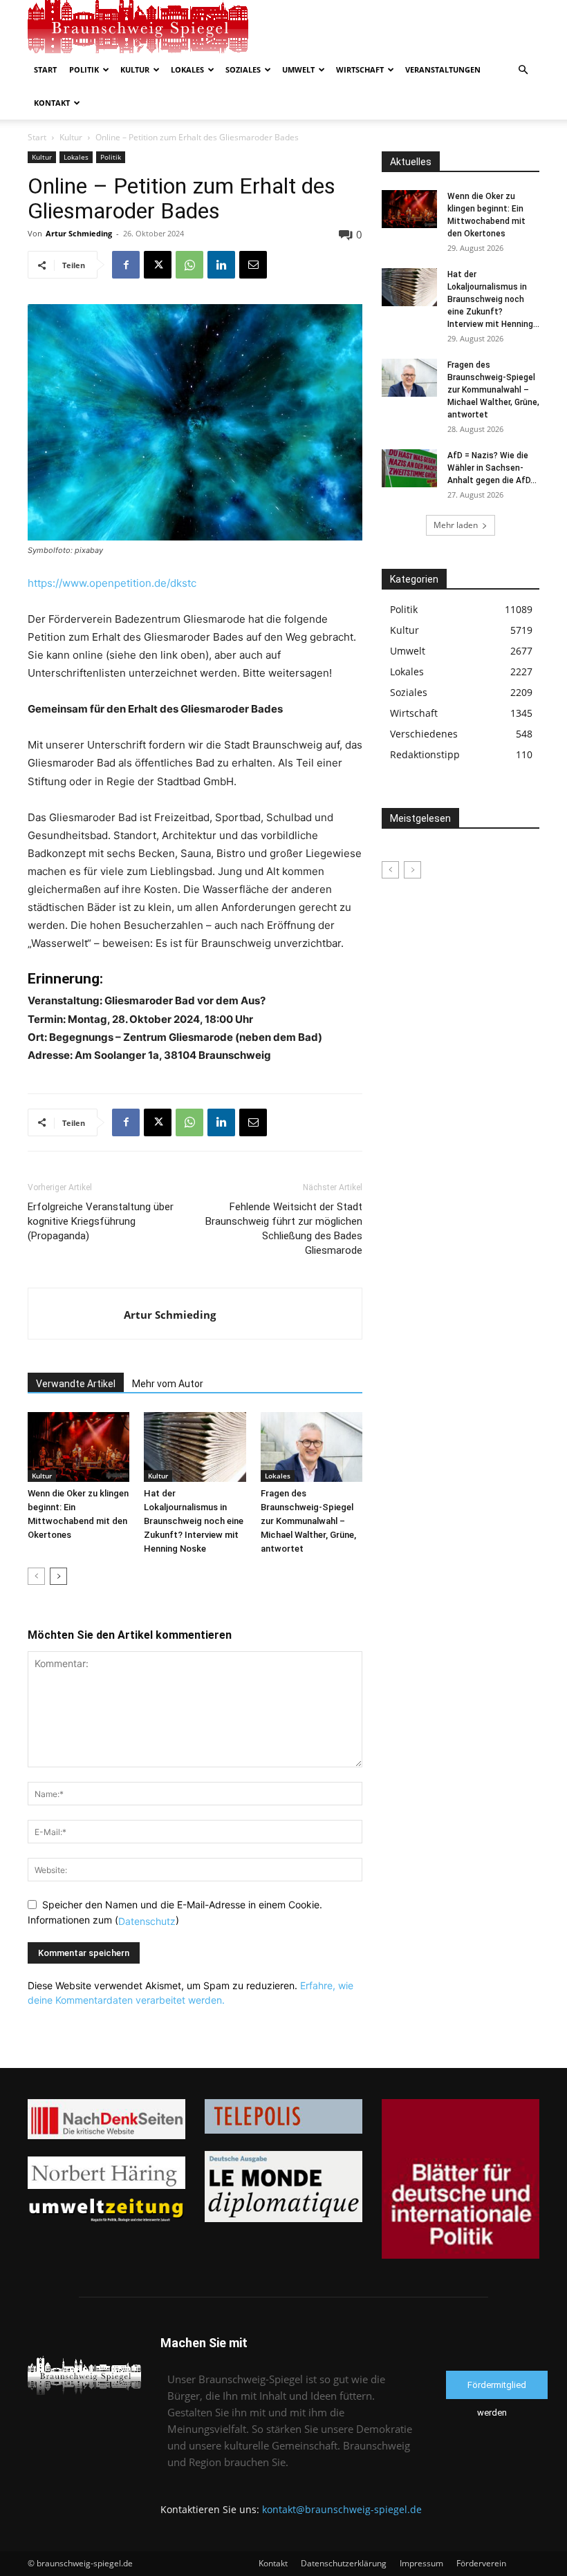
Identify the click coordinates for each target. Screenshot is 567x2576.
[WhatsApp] (189, 265)
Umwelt (298, 69)
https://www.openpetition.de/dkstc (112, 583)
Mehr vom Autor (168, 1384)
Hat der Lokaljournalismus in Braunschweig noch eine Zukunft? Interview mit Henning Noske (194, 1521)
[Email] (253, 265)
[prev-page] (36, 1576)
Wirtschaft (360, 69)
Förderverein (481, 2563)
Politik (84, 69)
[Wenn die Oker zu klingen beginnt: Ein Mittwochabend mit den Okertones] (78, 1447)
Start (45, 69)
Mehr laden (456, 525)
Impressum (421, 2563)
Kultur (135, 69)
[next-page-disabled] (412, 870)
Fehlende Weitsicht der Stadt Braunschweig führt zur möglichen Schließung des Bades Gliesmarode (284, 1229)
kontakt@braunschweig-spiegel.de (342, 2509)
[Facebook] (126, 265)
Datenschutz (147, 1920)
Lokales (187, 69)
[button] (523, 70)
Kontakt (52, 103)
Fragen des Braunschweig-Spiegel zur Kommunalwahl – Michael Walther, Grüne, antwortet (308, 1521)
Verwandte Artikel (76, 1384)
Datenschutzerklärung (344, 2563)
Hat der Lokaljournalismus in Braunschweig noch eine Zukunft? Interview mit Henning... (493, 299)
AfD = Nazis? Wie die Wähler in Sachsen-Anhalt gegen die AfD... (492, 468)
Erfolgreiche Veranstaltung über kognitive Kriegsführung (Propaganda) (101, 1221)
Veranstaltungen (443, 69)
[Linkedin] (221, 265)
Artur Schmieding (79, 233)
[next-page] (58, 1576)
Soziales (243, 69)
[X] (158, 265)
